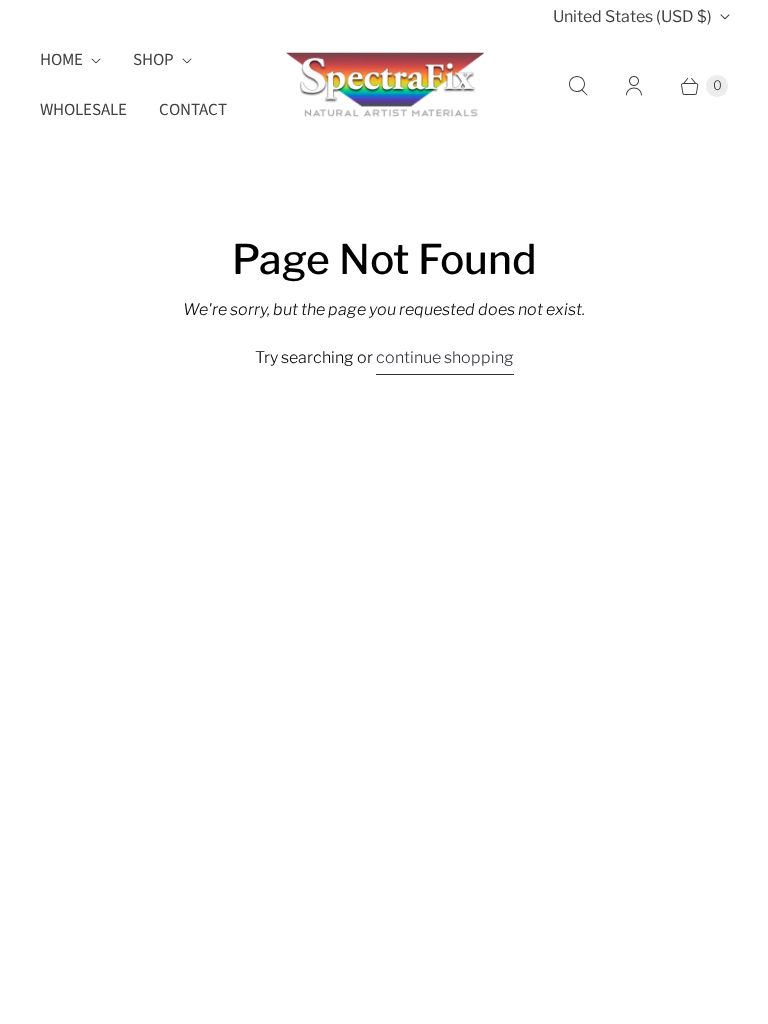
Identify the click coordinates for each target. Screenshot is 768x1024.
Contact (193, 110)
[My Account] (634, 86)
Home (61, 60)
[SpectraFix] (384, 85)
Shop (153, 60)
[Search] (578, 86)
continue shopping (445, 357)
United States (632, 16)
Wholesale (83, 110)
